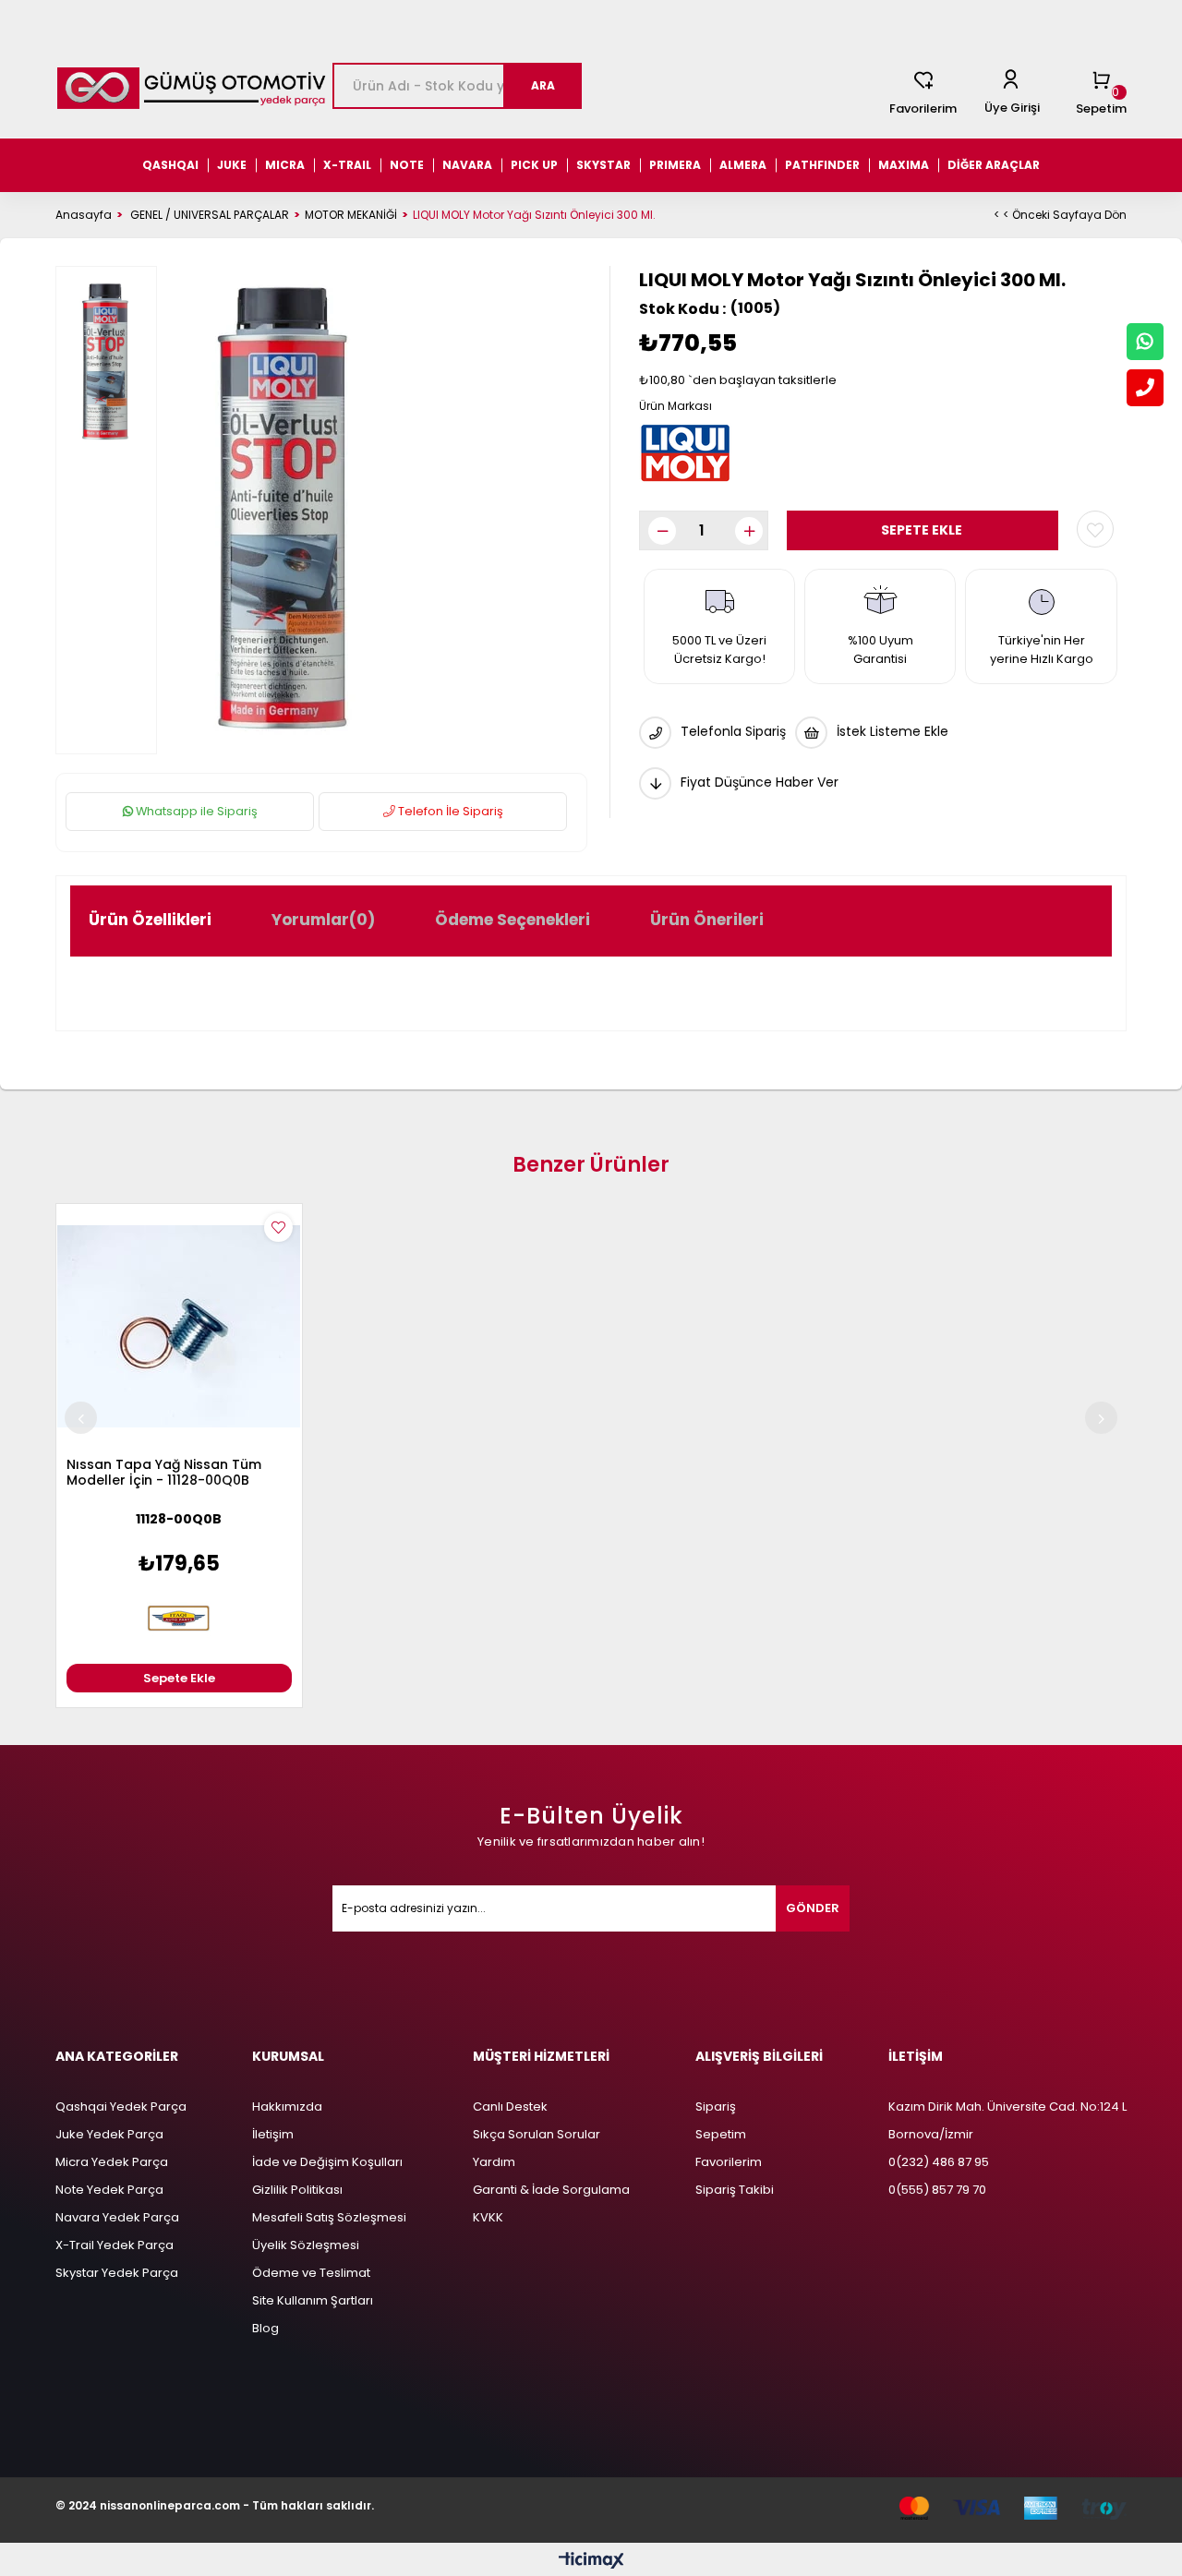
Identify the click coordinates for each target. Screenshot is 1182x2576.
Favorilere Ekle (278, 1228)
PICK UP (534, 165)
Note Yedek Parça (109, 2190)
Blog (265, 2328)
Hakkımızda (287, 2107)
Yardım (494, 2162)
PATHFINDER (822, 165)
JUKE (232, 165)
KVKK (488, 2217)
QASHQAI (170, 165)
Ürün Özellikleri (150, 920)
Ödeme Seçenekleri (513, 920)
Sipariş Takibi (735, 2190)
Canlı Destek (510, 2107)
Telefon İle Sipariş (449, 811)
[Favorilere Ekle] (1095, 529)
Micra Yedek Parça (112, 2162)
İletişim (273, 2134)
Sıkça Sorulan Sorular (537, 2134)
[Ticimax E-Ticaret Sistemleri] (591, 2562)
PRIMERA (675, 165)
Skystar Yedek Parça (117, 2273)
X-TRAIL (347, 165)
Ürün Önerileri (707, 920)
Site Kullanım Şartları (313, 2300)
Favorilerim (923, 108)
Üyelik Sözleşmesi (306, 2245)
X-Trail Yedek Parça (115, 2245)
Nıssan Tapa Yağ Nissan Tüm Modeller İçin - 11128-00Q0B (164, 1473)
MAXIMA (904, 165)
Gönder (813, 1908)
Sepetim (721, 2134)
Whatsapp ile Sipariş (195, 811)
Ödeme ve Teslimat (311, 2273)
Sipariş (716, 2107)
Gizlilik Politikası (297, 2190)
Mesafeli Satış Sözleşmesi (329, 2217)
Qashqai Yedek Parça (121, 2107)
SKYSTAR (603, 165)
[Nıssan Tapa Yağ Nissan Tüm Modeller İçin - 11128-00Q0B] (179, 1327)
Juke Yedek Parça (109, 2134)
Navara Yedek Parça (117, 2217)
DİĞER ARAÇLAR (994, 165)
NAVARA (467, 165)
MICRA (285, 165)
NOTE (407, 165)
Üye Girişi (1012, 108)
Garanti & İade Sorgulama (551, 2190)
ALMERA (743, 165)
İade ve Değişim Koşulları (327, 2162)
